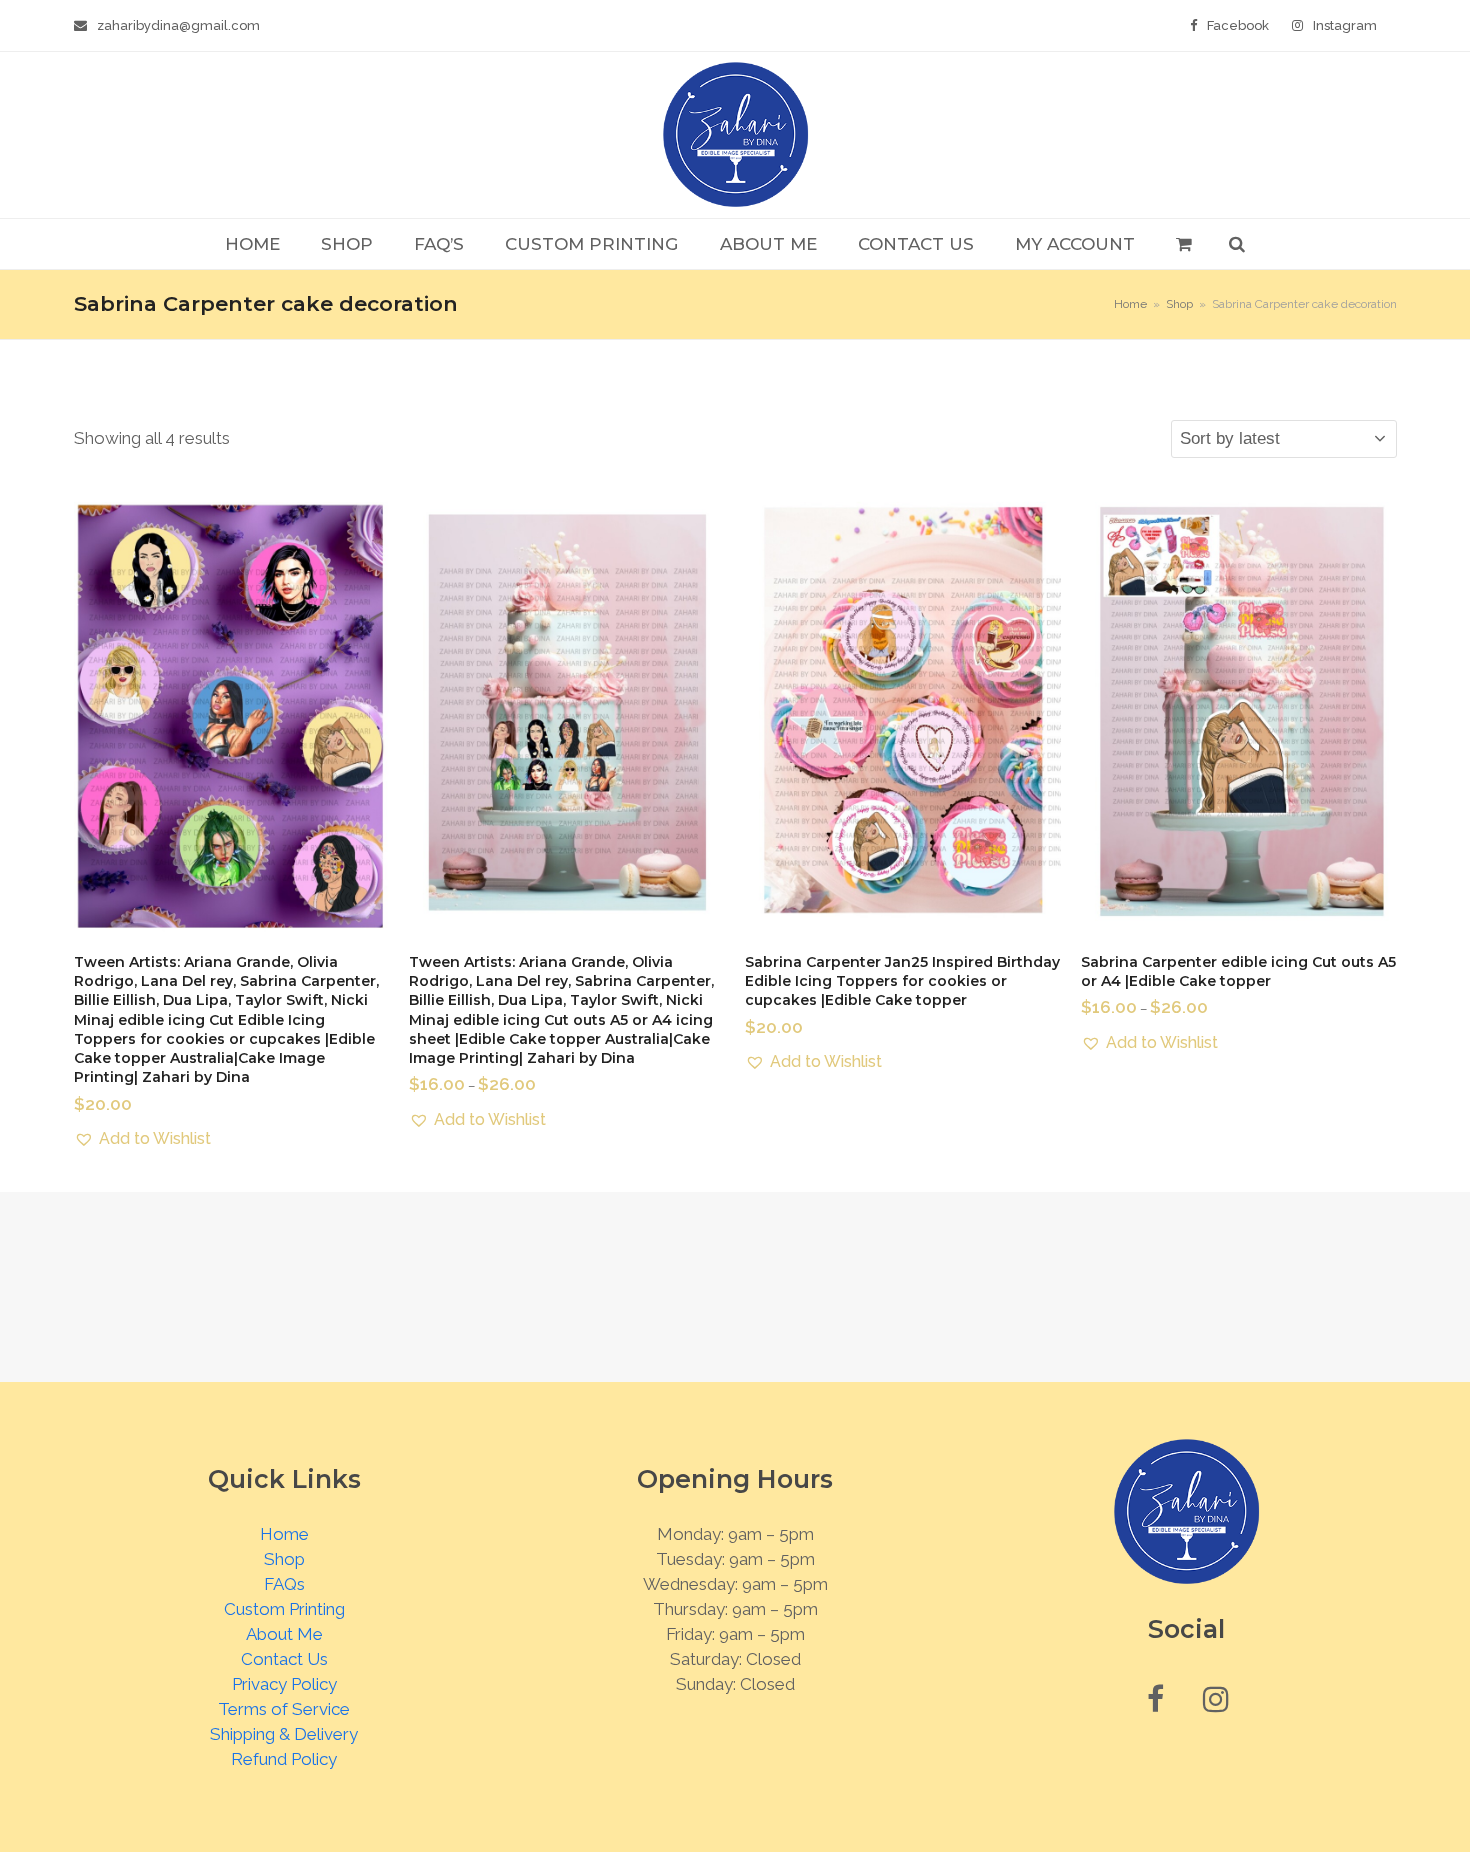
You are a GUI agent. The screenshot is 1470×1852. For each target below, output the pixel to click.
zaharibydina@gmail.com (178, 25)
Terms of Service (284, 1709)
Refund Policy (284, 1759)
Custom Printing (284, 1609)
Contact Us (284, 1659)
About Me (284, 1634)
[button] (1183, 244)
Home (284, 1534)
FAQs (284, 1584)
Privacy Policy (284, 1684)
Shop (284, 1559)
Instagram (1345, 25)
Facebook (1238, 25)
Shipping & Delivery (284, 1734)
